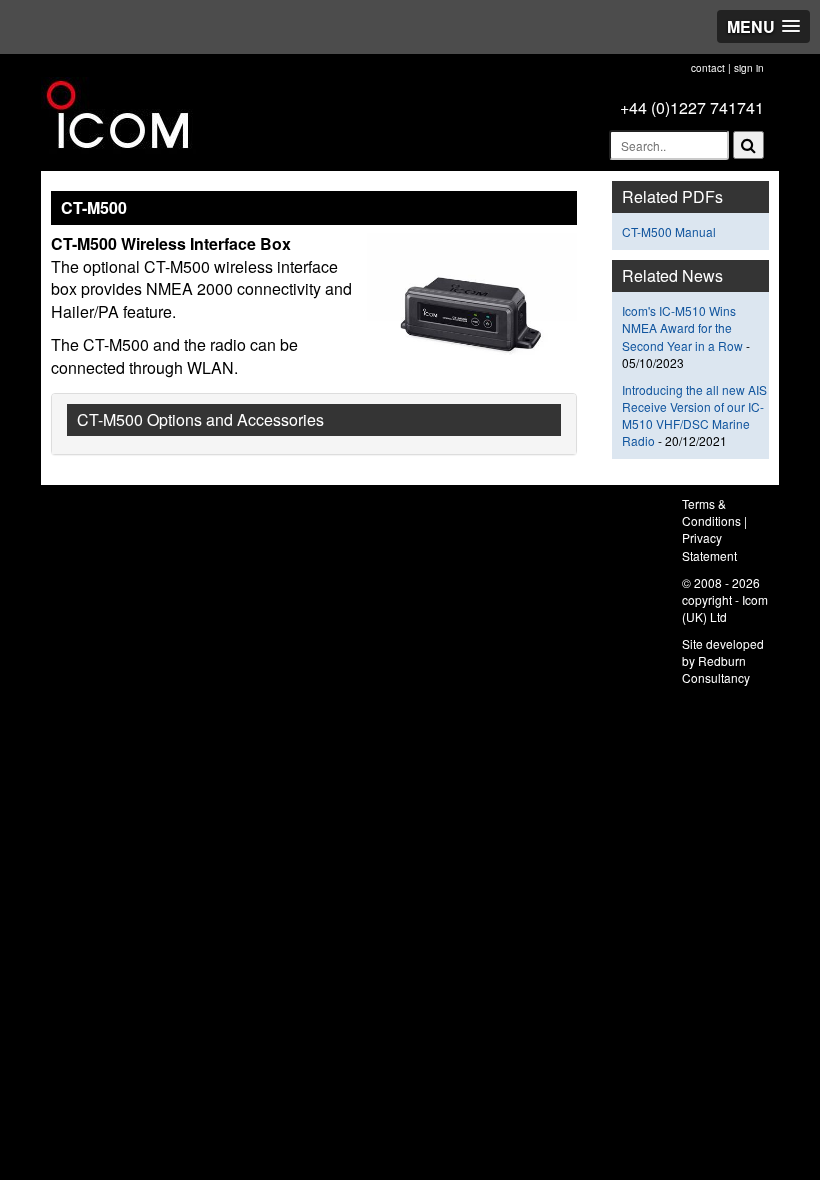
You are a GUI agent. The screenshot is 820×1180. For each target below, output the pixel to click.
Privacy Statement (709, 546)
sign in (749, 68)
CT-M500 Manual (669, 231)
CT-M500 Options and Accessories (200, 419)
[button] (763, 26)
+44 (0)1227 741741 (692, 107)
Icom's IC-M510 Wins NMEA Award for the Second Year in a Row (682, 327)
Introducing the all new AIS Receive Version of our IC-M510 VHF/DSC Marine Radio (694, 415)
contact (708, 68)
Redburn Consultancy (716, 669)
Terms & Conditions (711, 512)
